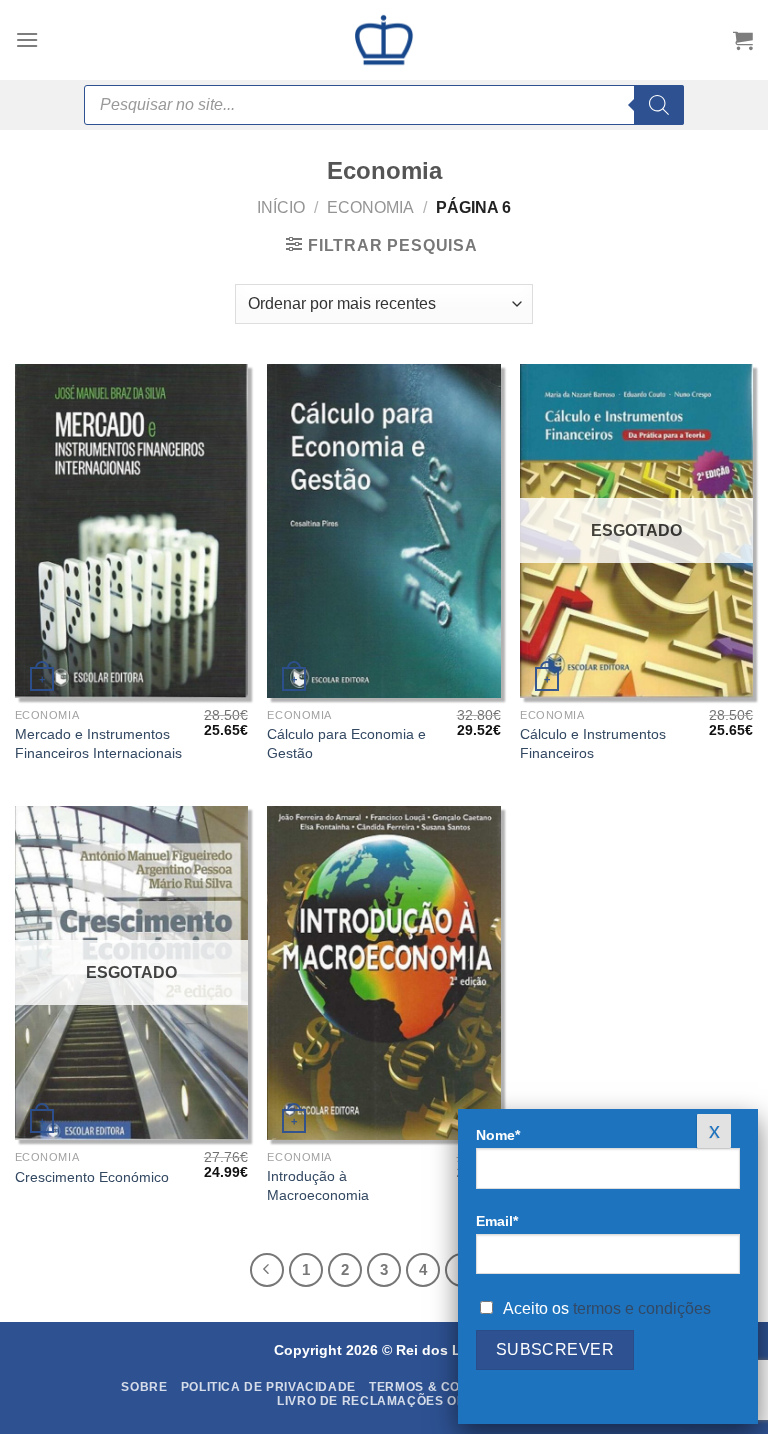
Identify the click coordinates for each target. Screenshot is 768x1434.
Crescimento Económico (92, 1177)
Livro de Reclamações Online (386, 1401)
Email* (497, 1221)
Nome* (498, 1135)
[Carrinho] (743, 40)
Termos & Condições (444, 1387)
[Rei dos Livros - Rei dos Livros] (384, 40)
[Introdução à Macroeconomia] (383, 973)
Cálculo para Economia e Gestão (346, 743)
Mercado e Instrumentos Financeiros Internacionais (98, 743)
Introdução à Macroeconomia (318, 1185)
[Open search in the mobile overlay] (384, 105)
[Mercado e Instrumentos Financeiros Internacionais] (131, 531)
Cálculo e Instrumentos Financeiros (593, 743)
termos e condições (642, 1308)
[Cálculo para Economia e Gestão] (383, 531)
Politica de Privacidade (268, 1387)
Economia (370, 207)
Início (281, 207)
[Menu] (27, 39)
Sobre (144, 1387)
